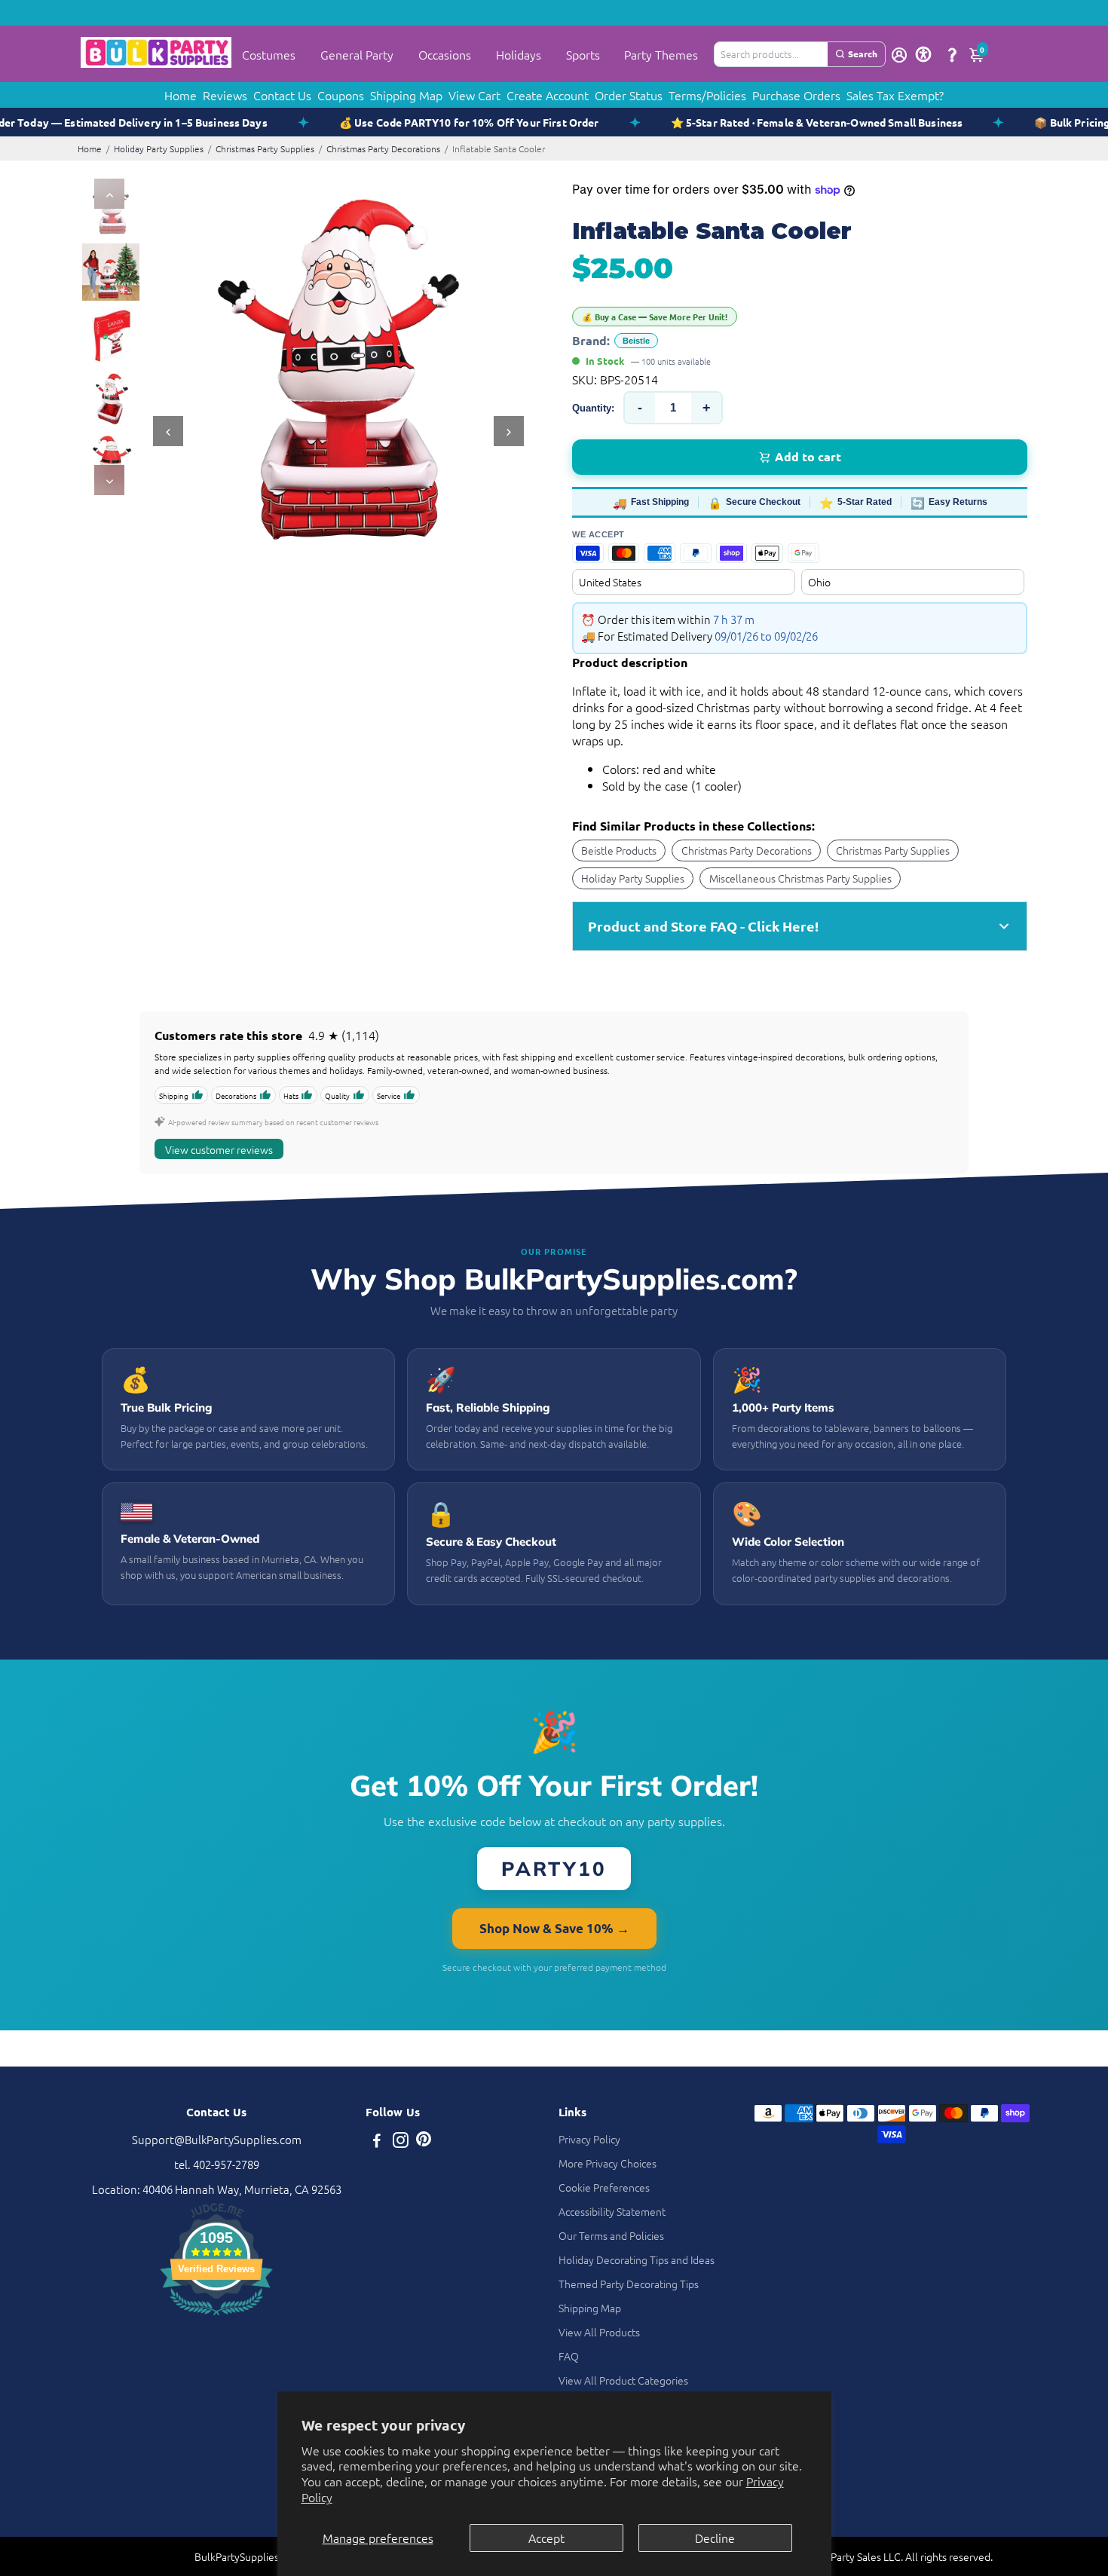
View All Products (599, 2332)
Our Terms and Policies (611, 2235)
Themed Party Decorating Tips (629, 2284)
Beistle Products (619, 850)
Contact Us (282, 95)
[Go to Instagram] (401, 2142)
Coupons (341, 95)
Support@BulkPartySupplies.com (217, 2139)
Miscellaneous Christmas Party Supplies (800, 878)
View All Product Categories (623, 2380)
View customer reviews (219, 1149)
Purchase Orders (796, 95)
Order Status (629, 95)
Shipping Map (406, 95)
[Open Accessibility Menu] (923, 54)
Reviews (225, 95)
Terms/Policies (707, 95)
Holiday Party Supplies (159, 148)
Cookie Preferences (604, 2187)
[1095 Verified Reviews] (216, 2317)
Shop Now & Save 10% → (554, 1928)
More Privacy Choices (608, 2163)
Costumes (269, 54)
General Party (357, 54)
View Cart (474, 95)
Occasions (445, 54)
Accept (546, 2538)
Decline (715, 2538)
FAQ (569, 2356)
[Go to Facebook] (377, 2142)
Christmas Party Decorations (383, 148)
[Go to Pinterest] (424, 2142)
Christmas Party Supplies (265, 148)
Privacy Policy (589, 2139)
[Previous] (109, 194)
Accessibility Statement (612, 2211)
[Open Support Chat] (952, 54)
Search (863, 54)
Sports (583, 54)
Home (181, 95)
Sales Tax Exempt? (895, 95)
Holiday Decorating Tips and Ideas (637, 2259)
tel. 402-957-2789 (217, 2164)
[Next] (109, 480)
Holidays (519, 54)
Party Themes (661, 54)
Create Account (548, 95)
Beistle (636, 341)
